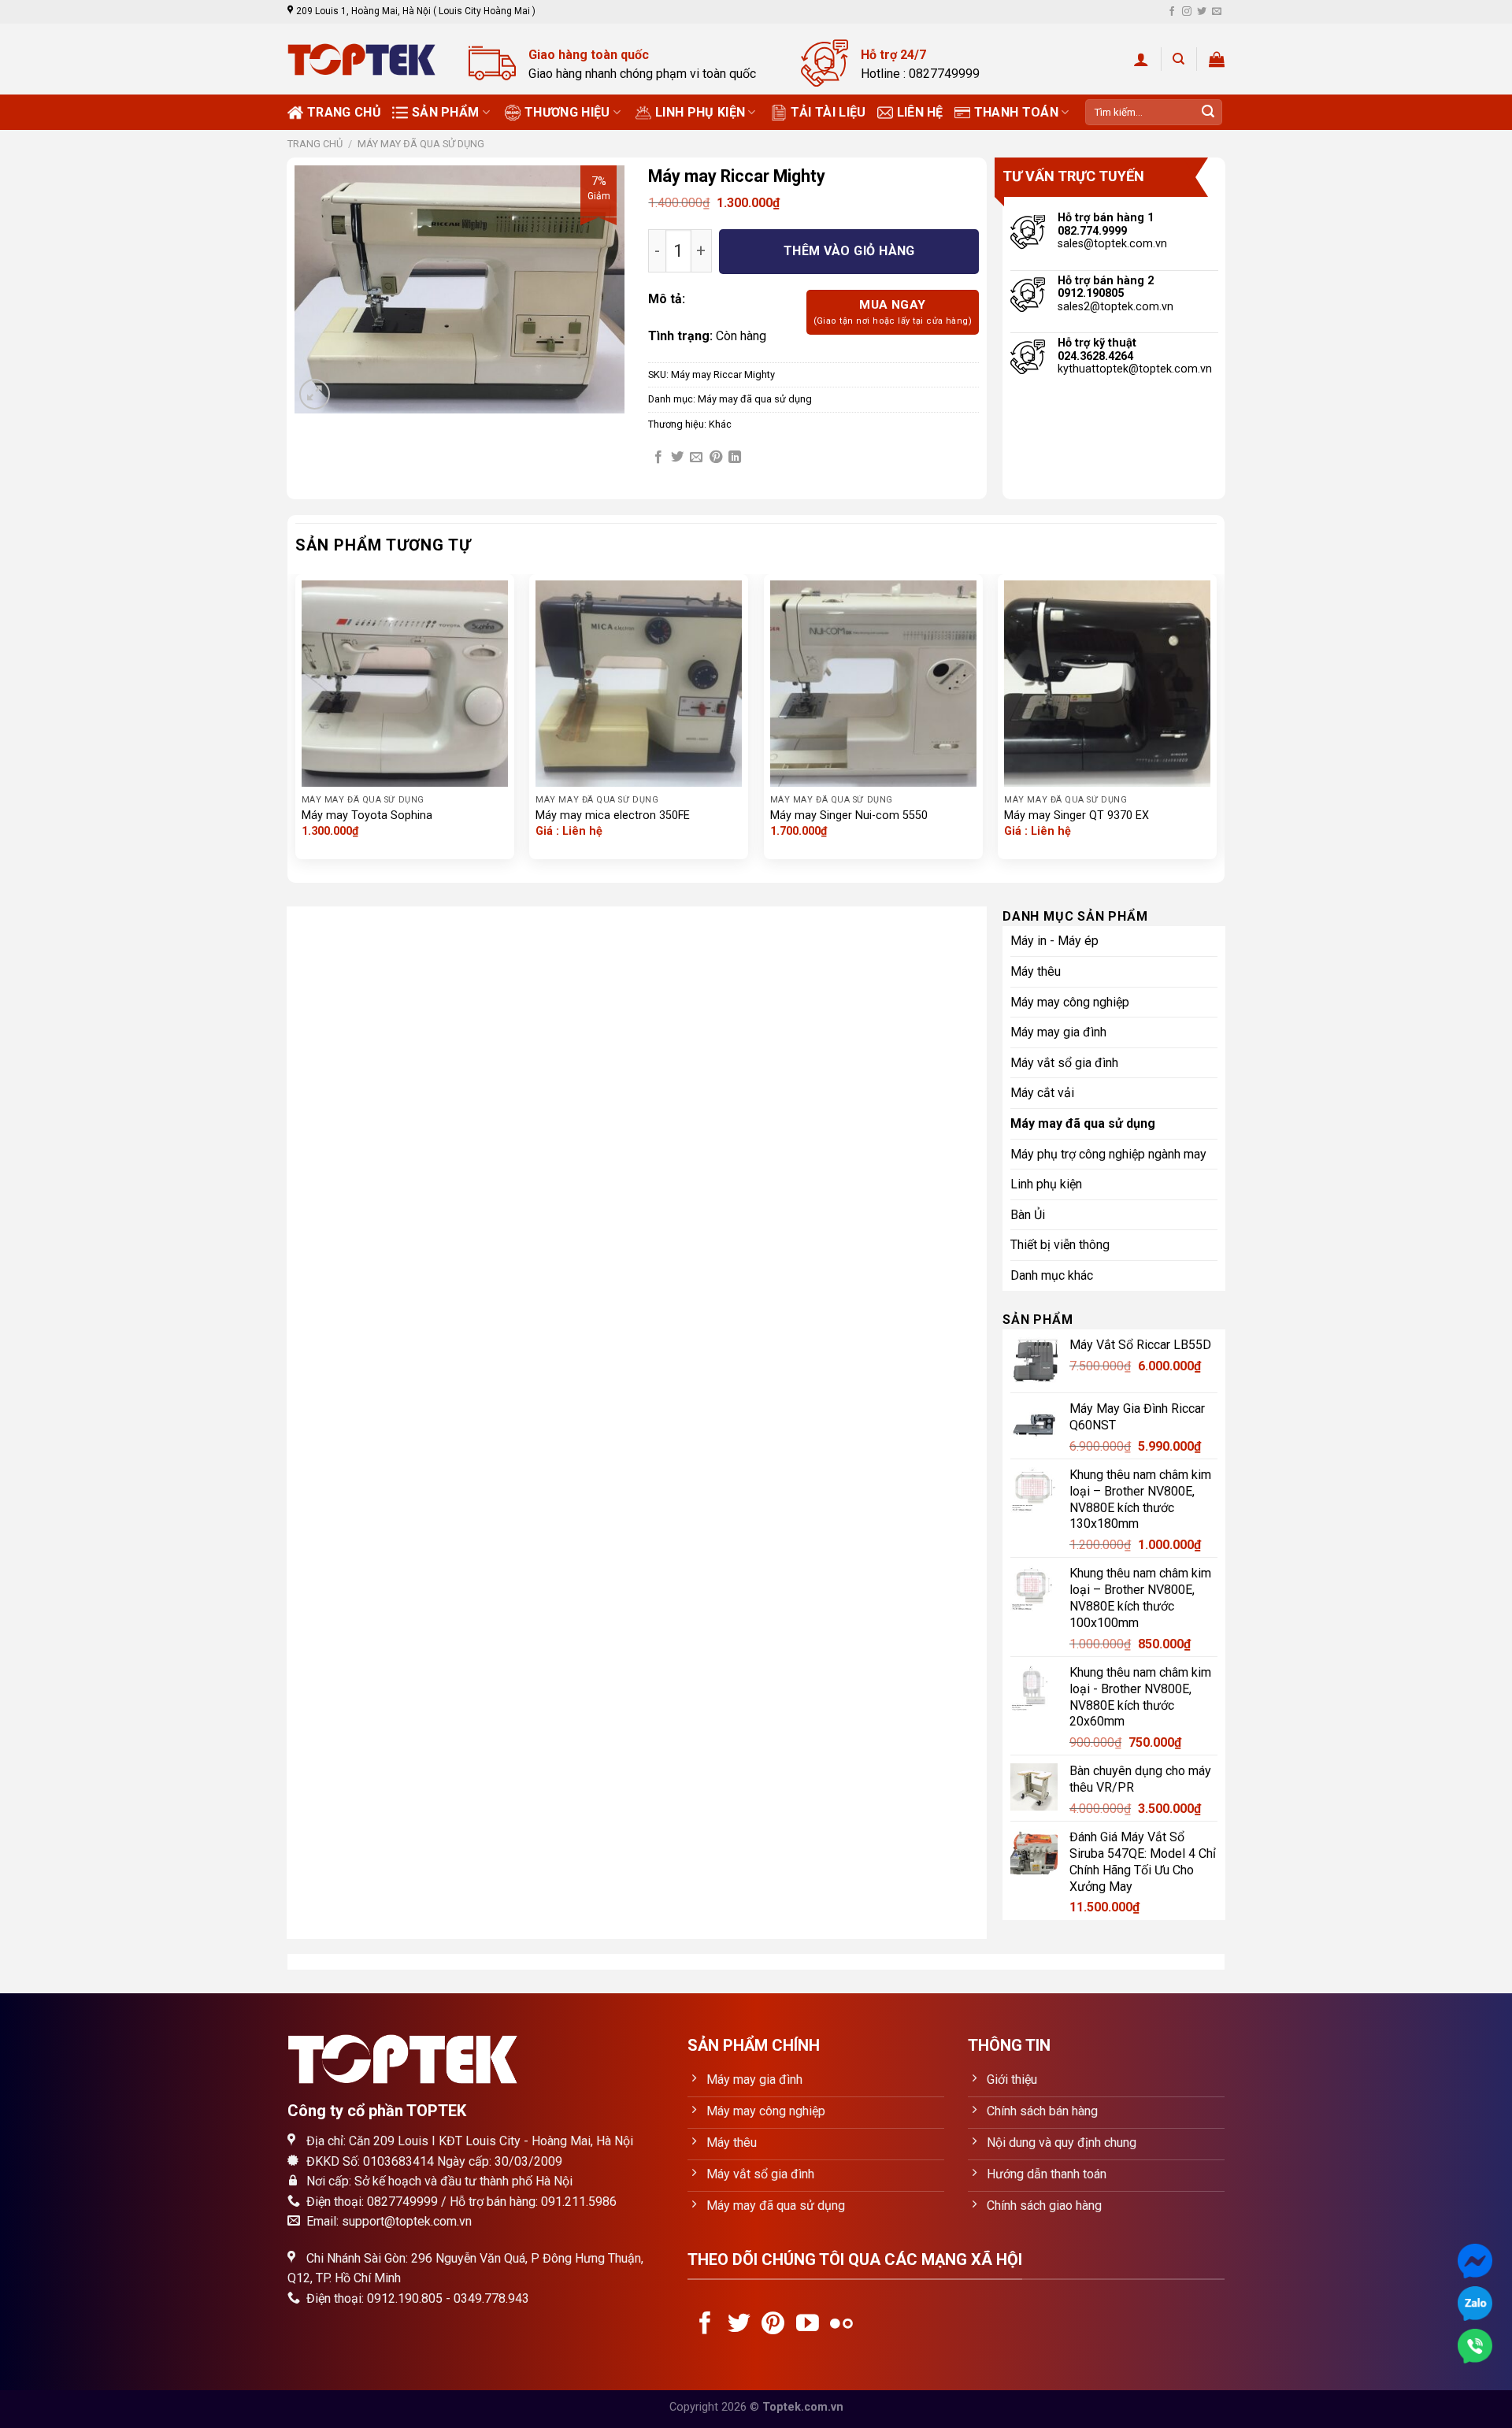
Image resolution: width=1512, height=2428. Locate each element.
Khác (720, 424)
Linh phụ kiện (700, 112)
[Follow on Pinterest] (773, 2325)
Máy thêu (1036, 971)
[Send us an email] (1217, 12)
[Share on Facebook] (658, 458)
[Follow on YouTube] (808, 2325)
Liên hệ (920, 112)
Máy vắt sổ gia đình (1064, 1063)
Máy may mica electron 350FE (613, 816)
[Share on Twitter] (677, 458)
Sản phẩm (446, 112)
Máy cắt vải (1042, 1093)
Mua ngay (893, 312)
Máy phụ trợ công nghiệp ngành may (1108, 1154)
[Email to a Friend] (696, 458)
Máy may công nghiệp (1070, 1002)
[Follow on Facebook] (1172, 12)
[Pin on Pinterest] (716, 458)
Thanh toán (1016, 112)
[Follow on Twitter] (1202, 12)
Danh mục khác (1052, 1275)
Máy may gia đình (1058, 1032)
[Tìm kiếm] (1178, 59)
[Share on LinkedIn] (735, 458)
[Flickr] (841, 2325)
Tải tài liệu (828, 112)
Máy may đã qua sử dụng (421, 144)
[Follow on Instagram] (1187, 12)
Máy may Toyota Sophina (367, 816)
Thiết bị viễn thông (1060, 1245)
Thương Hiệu (567, 112)
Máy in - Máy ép (1054, 941)
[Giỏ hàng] (1217, 59)
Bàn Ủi (1028, 1215)
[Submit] (1208, 113)
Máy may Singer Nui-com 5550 (849, 816)
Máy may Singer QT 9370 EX (1077, 816)
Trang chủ (344, 112)
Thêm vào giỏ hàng (849, 251)
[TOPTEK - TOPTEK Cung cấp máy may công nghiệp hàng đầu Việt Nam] (366, 59)
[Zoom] (315, 394)
